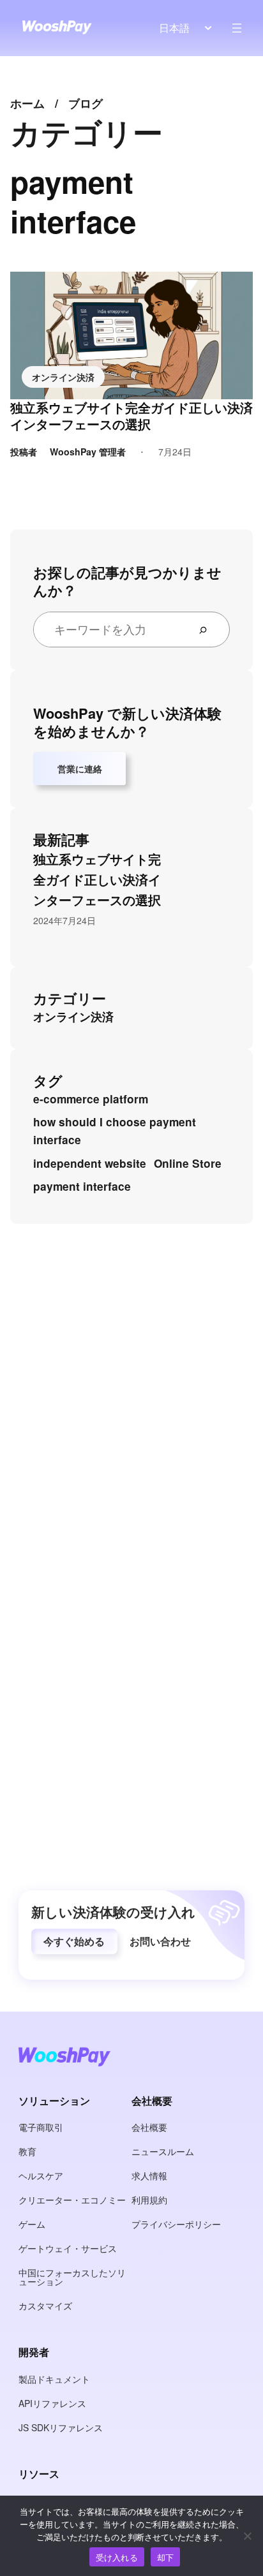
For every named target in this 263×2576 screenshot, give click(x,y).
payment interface (82, 1186)
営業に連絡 (80, 769)
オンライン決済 (63, 377)
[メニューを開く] (237, 28)
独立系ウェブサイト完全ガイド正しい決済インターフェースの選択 (131, 416)
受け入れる (117, 2557)
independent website (90, 1163)
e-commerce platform (91, 1099)
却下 (166, 2557)
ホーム (27, 103)
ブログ (86, 103)
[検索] (208, 629)
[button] (74, 1941)
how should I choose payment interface (115, 1131)
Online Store (188, 1163)
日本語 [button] (174, 28)
